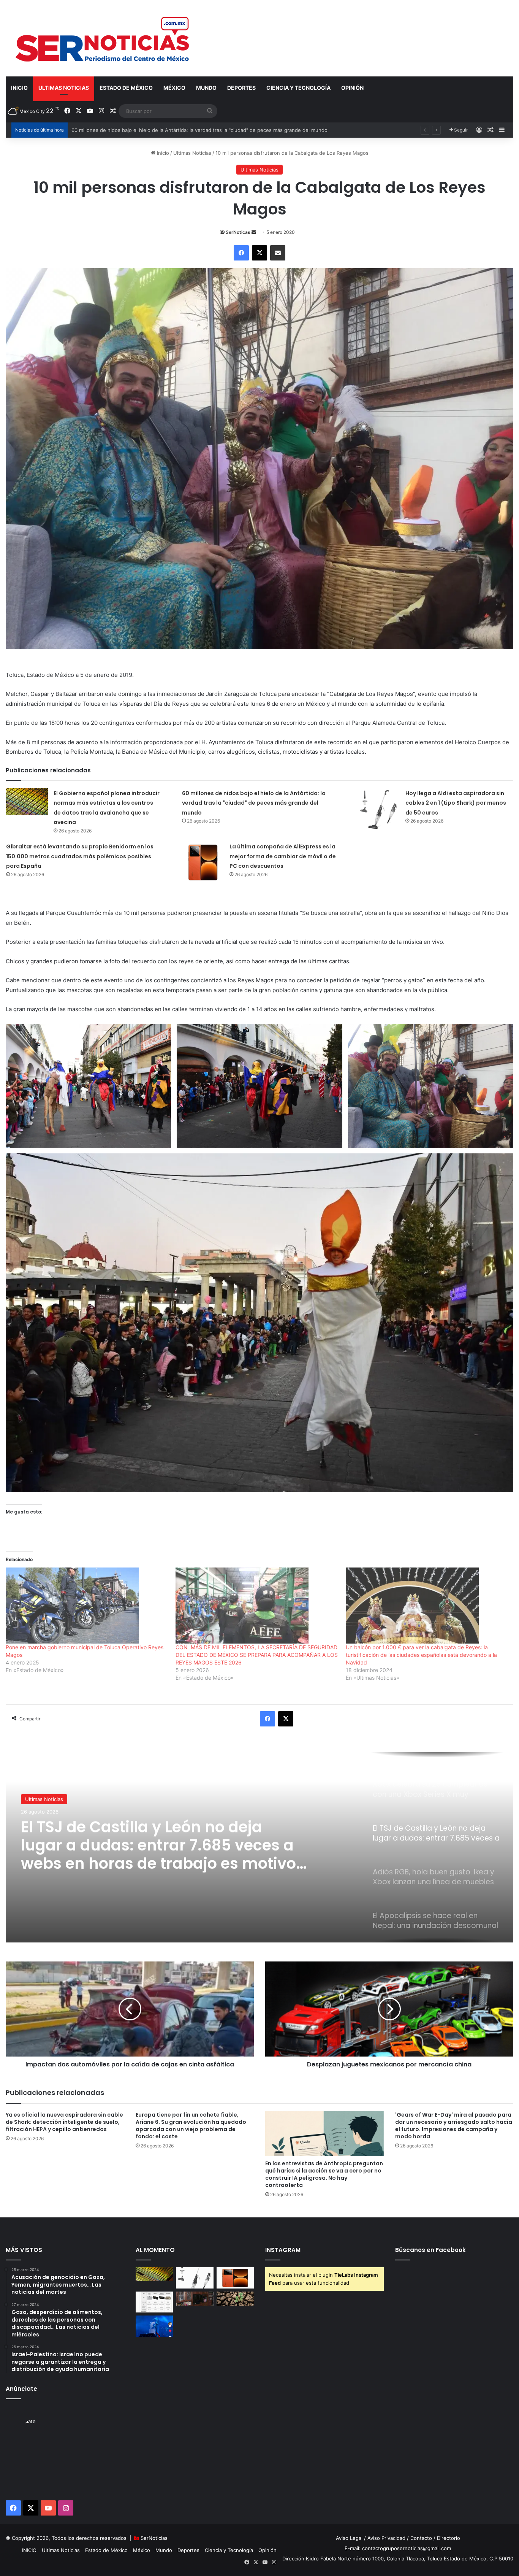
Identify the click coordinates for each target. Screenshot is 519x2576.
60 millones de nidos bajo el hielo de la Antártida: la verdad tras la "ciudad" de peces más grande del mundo (254, 803)
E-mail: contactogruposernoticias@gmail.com (398, 2548)
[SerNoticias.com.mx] (103, 38)
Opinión (352, 88)
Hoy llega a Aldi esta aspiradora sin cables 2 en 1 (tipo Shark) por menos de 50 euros (172, 130)
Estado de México (126, 88)
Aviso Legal (349, 2538)
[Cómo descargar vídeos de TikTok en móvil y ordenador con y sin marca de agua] (154, 2326)
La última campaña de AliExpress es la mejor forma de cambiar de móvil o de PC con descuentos (283, 856)
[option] (259, 1847)
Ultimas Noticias (64, 88)
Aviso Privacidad (386, 2538)
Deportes (241, 88)
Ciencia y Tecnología (298, 88)
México (174, 88)
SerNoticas (238, 232)
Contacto (421, 2538)
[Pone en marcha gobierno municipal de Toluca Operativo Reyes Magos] (87, 1606)
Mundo (206, 88)
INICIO (19, 88)
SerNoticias (154, 2538)
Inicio (162, 153)
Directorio (449, 2538)
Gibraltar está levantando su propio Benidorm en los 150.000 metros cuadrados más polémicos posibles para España (80, 856)
